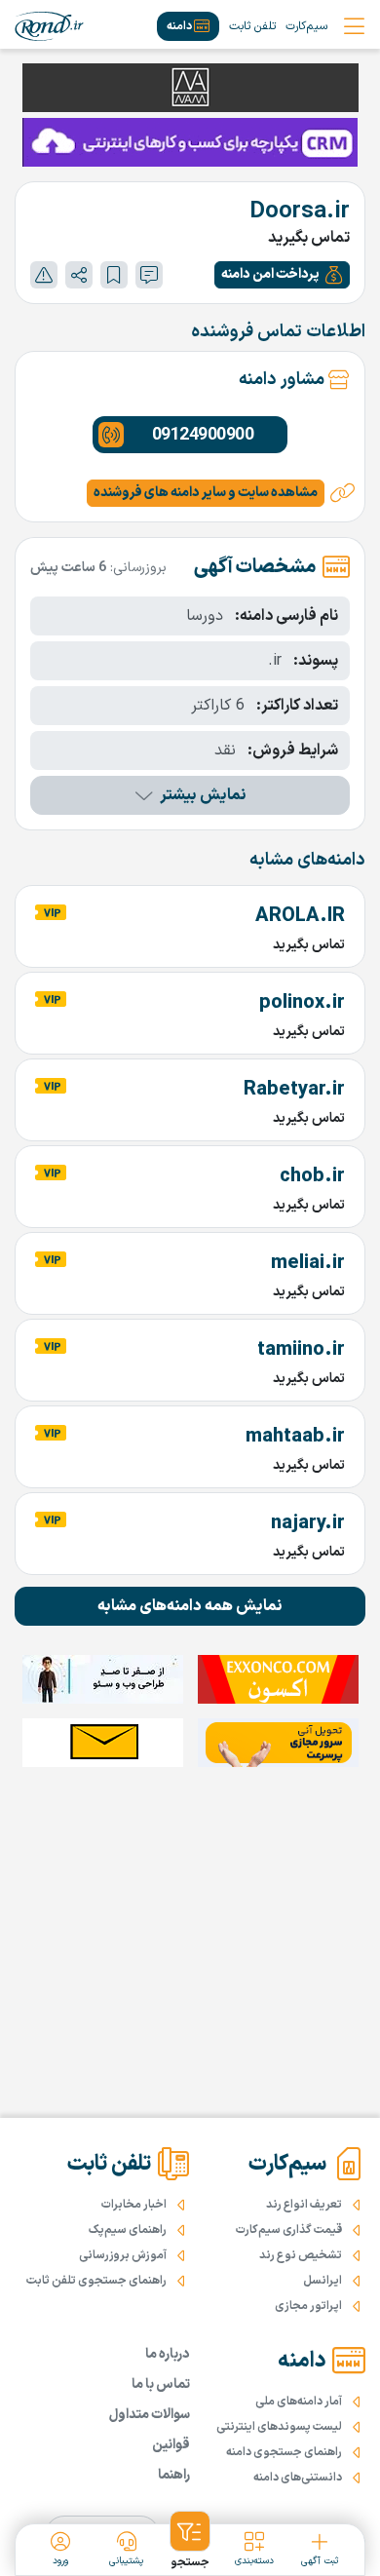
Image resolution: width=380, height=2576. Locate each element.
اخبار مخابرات (134, 2205)
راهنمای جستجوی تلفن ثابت (96, 2281)
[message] (149, 275)
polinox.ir (302, 1003)
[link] (49, 26)
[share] (79, 275)
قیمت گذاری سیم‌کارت (289, 2230)
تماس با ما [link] (161, 2384)
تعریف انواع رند (304, 2205)
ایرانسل (323, 2281)
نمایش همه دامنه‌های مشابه (190, 1606)
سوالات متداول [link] (150, 2415)
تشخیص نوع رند (301, 2255)
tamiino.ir (301, 1350)
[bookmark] (114, 275)
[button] (282, 275)
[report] (44, 275)
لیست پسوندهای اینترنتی (279, 2427)
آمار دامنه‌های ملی (299, 2402)
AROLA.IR (300, 916)
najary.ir (308, 1523)
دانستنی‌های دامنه (298, 2478)
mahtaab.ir (295, 1437)
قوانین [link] (171, 2445)
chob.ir (312, 1176)
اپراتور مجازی (308, 2306)
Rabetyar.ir (294, 1090)
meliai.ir (308, 1263)
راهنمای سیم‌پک (128, 2230)
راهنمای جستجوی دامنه (284, 2452)
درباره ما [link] (168, 2354)
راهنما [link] (174, 2475)
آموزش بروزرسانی (123, 2255)
